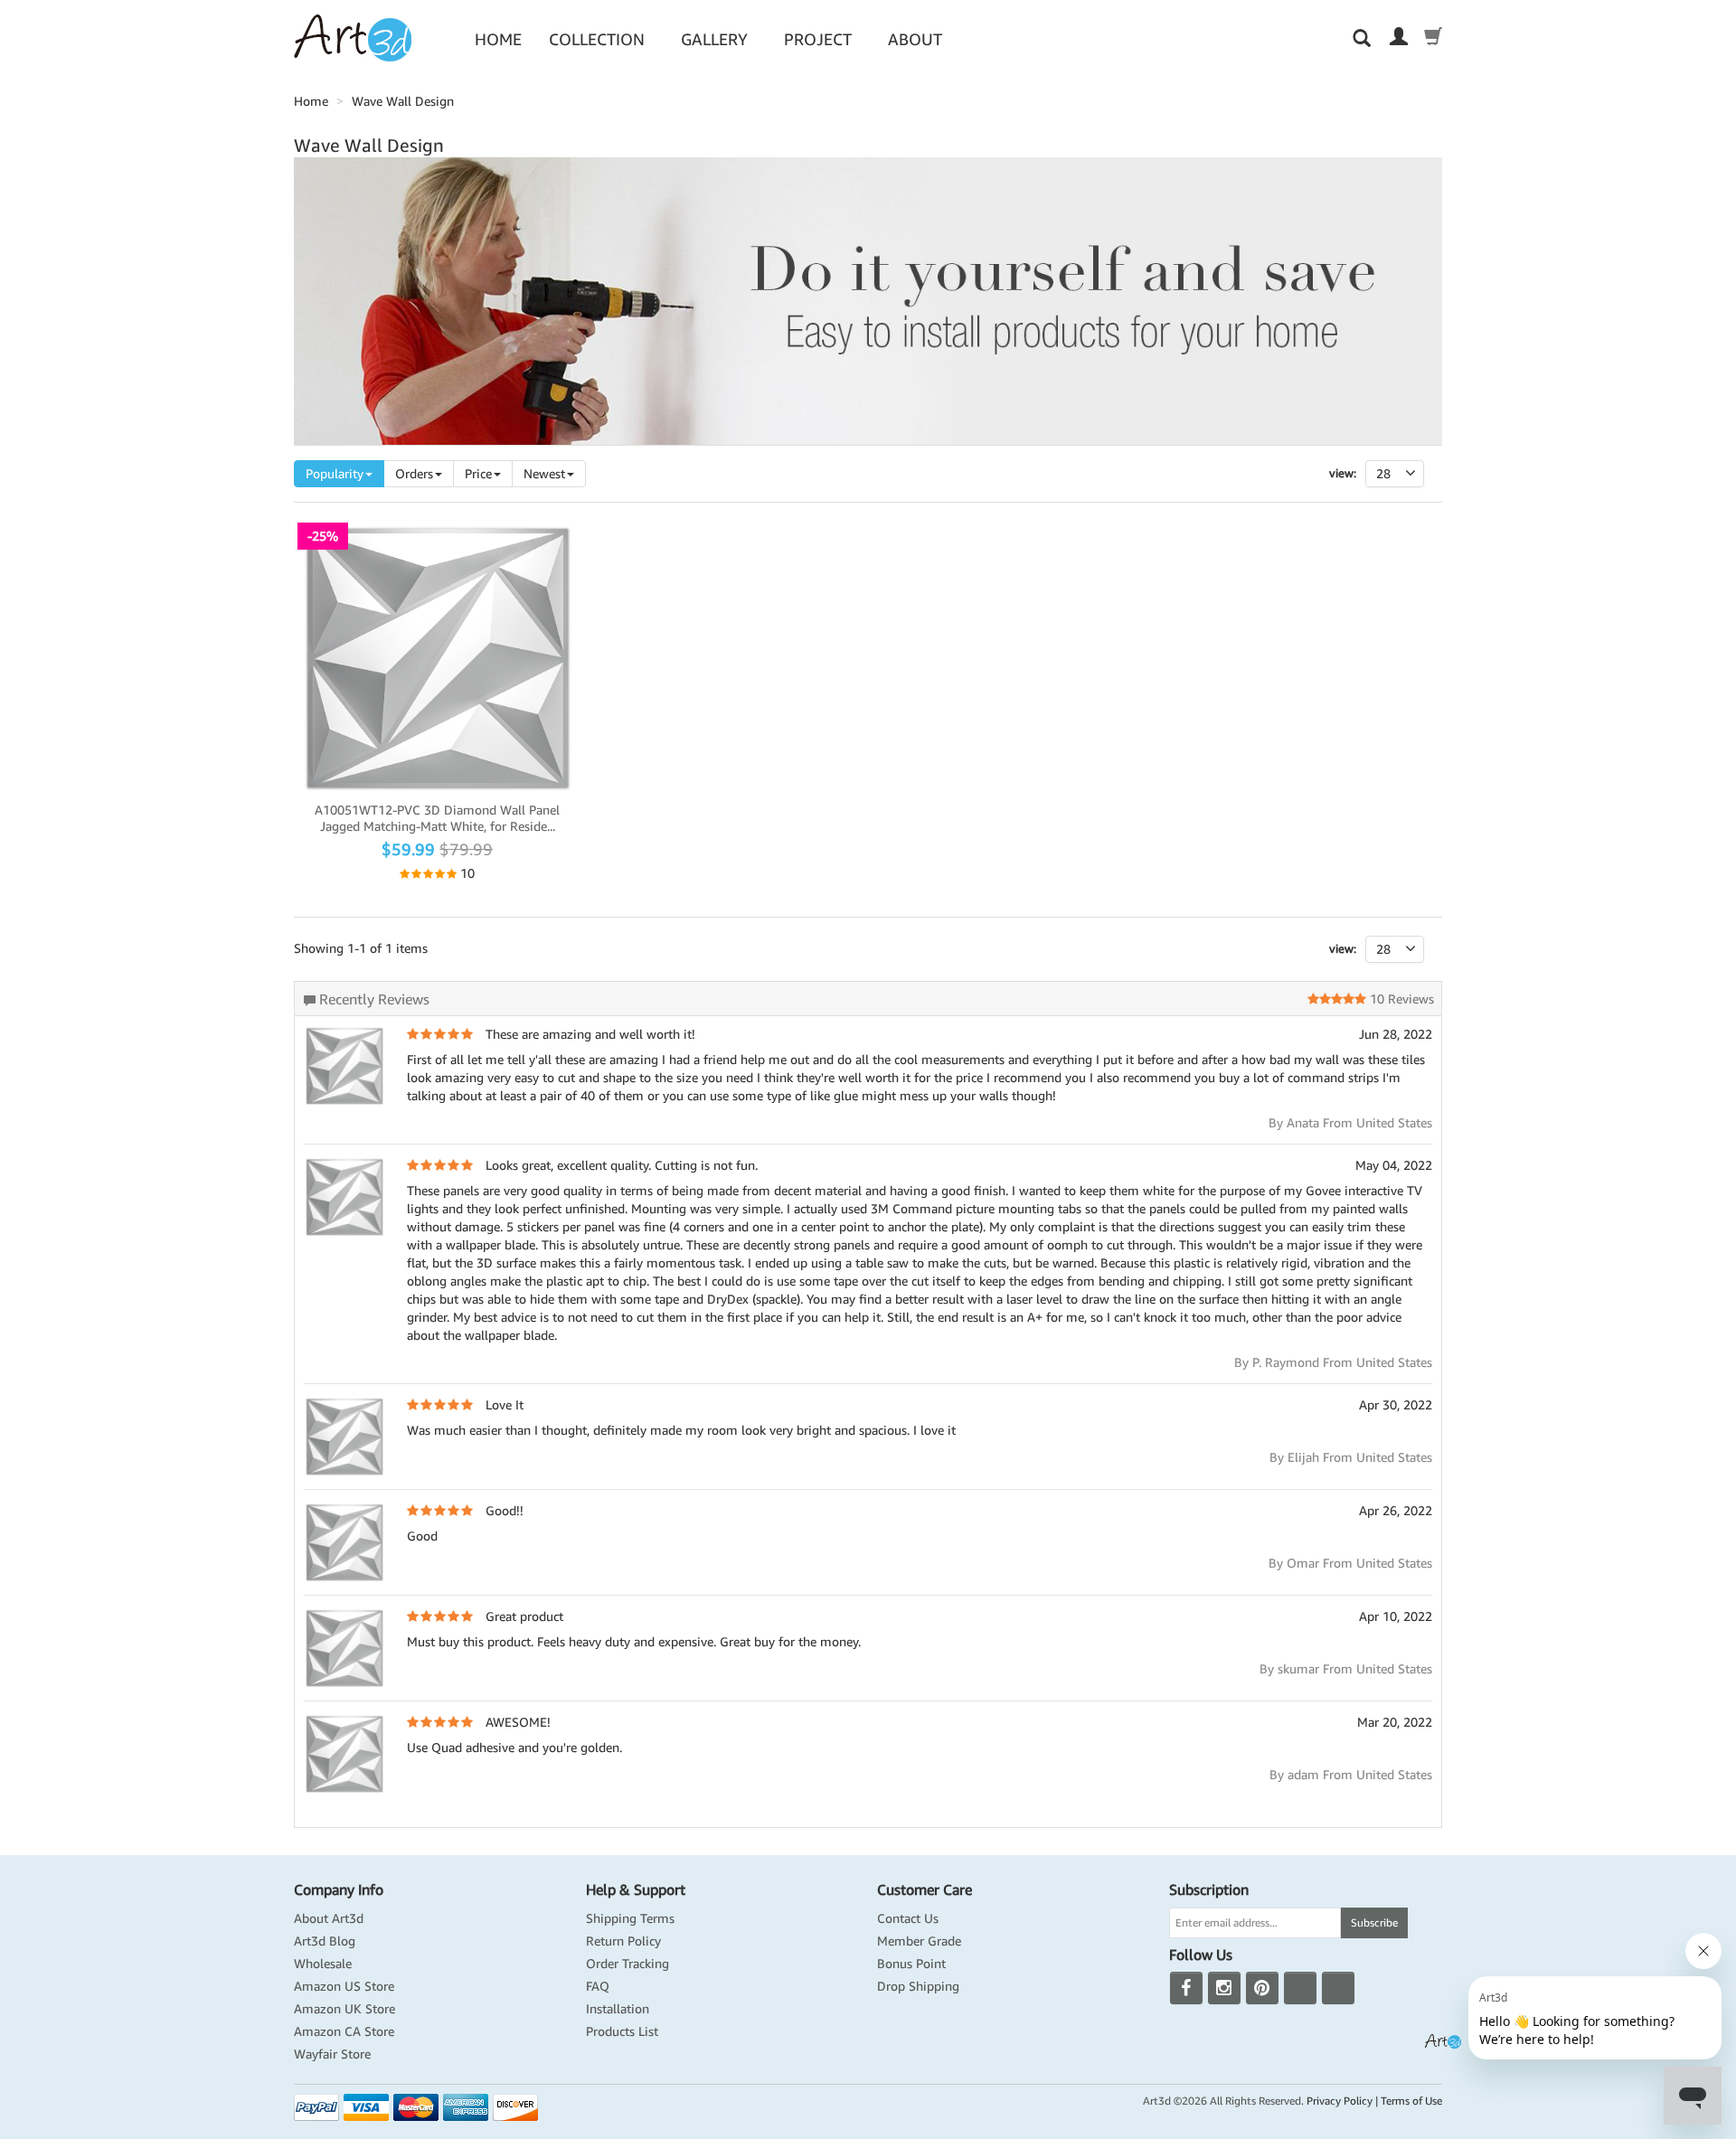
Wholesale (323, 1964)
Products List (622, 2031)
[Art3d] (353, 37)
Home (498, 39)
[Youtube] (1300, 1988)
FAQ (598, 1986)
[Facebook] (1186, 1988)
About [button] (915, 39)
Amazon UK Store (344, 2009)
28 (1383, 949)
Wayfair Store (332, 2054)
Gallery (714, 39)
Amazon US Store (344, 1986)
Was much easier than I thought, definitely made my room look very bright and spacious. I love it (681, 1430)
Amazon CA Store (344, 2031)
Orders (414, 474)
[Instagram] (1224, 1988)
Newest (544, 474)
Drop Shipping (918, 1986)
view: (1343, 949)
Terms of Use (1411, 2101)
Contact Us (908, 1918)
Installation (618, 2009)
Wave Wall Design (403, 101)
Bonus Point (911, 1964)
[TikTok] (1338, 1988)
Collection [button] (597, 39)
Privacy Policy (1340, 2101)
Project (818, 39)
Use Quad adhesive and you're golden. (514, 1748)
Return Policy (623, 1941)
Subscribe (1374, 1922)
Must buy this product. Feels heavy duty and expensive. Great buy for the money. (634, 1642)
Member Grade (919, 1941)
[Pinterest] (1262, 1988)
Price (478, 474)
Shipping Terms (630, 1918)
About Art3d (329, 1918)
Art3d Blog (325, 1941)
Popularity (335, 474)
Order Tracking (627, 1964)
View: (1343, 473)
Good (422, 1536)
